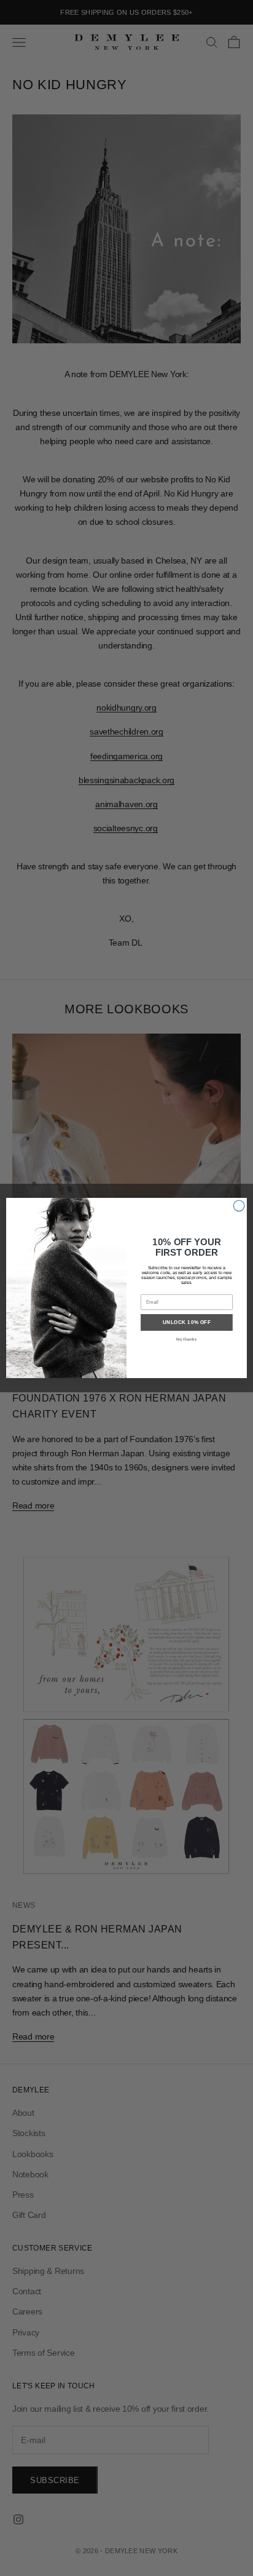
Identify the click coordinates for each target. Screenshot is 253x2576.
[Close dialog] (239, 1206)
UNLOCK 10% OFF (187, 1322)
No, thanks (186, 1339)
